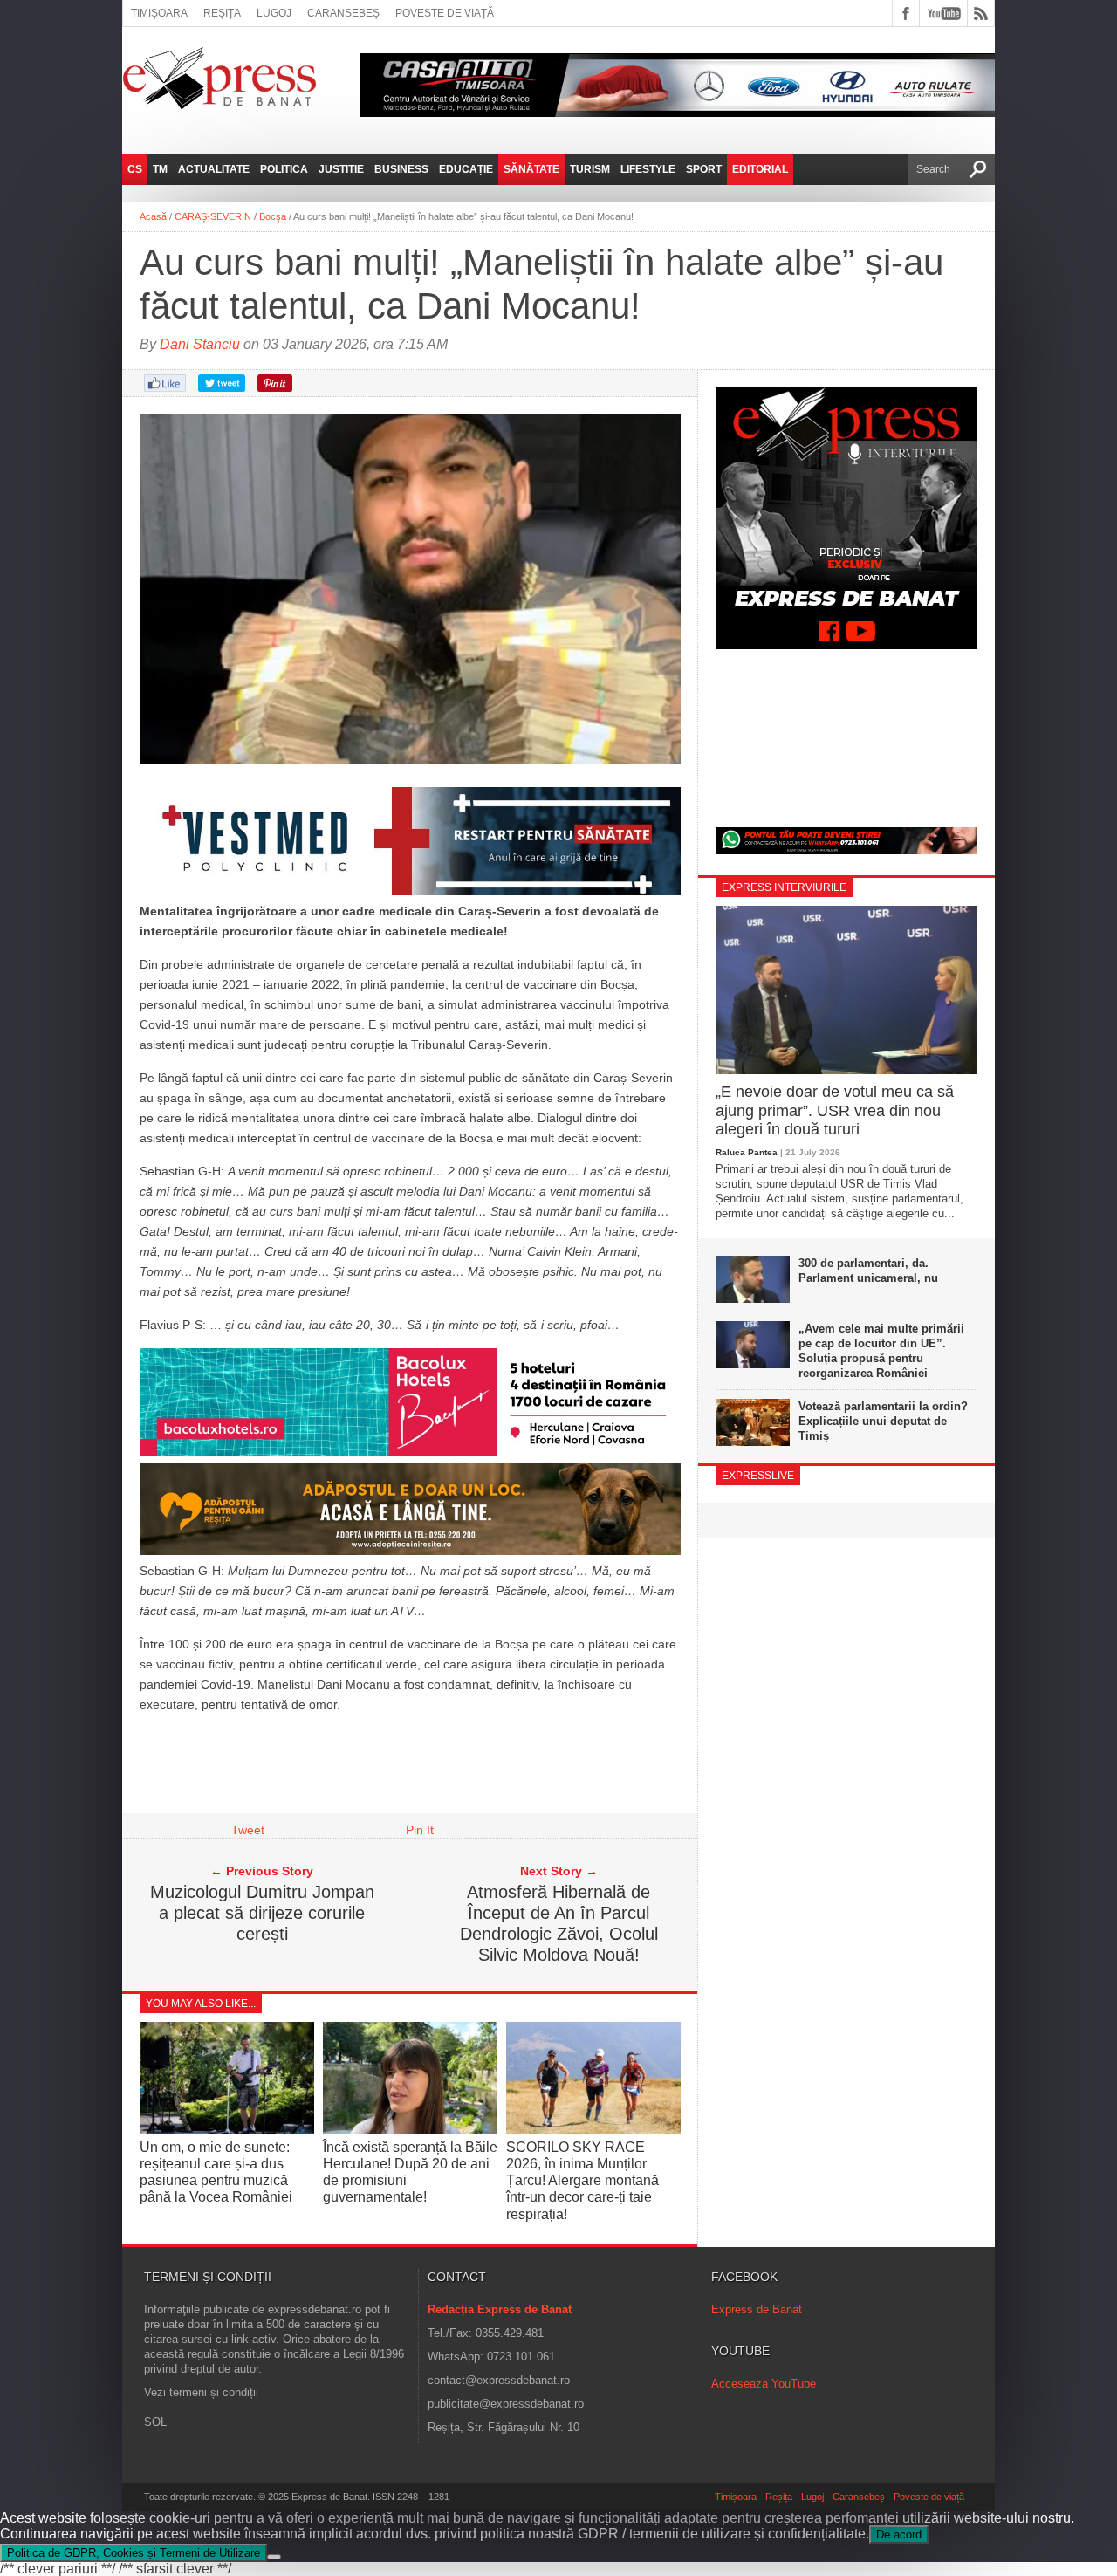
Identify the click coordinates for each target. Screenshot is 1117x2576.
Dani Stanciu (200, 344)
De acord (899, 2535)
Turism (590, 169)
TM (160, 169)
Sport (704, 169)
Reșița (222, 13)
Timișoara (159, 13)
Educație (466, 169)
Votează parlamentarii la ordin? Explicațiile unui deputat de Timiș (883, 1421)
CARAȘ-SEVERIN (213, 216)
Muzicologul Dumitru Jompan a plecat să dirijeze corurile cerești (262, 1913)
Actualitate (214, 169)
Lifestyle (648, 169)
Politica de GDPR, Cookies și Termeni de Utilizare (134, 2553)
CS (135, 169)
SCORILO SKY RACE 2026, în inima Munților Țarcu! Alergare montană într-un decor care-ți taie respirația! (582, 2181)
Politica (284, 169)
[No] (274, 2557)
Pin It (420, 1830)
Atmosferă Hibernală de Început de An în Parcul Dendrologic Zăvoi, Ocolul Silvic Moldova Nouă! (559, 1923)
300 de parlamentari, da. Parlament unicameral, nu (868, 1271)
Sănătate (531, 169)
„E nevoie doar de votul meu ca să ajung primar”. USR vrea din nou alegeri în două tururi (835, 1110)
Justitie (341, 169)
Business (401, 169)
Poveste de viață (445, 13)
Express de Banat (757, 2309)
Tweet (248, 1830)
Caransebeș (343, 13)
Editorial (760, 169)
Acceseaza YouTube (764, 2384)
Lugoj (274, 13)
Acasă (153, 216)
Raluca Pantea (747, 1152)
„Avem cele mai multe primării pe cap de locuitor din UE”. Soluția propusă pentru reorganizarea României (881, 1351)
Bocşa (273, 216)
